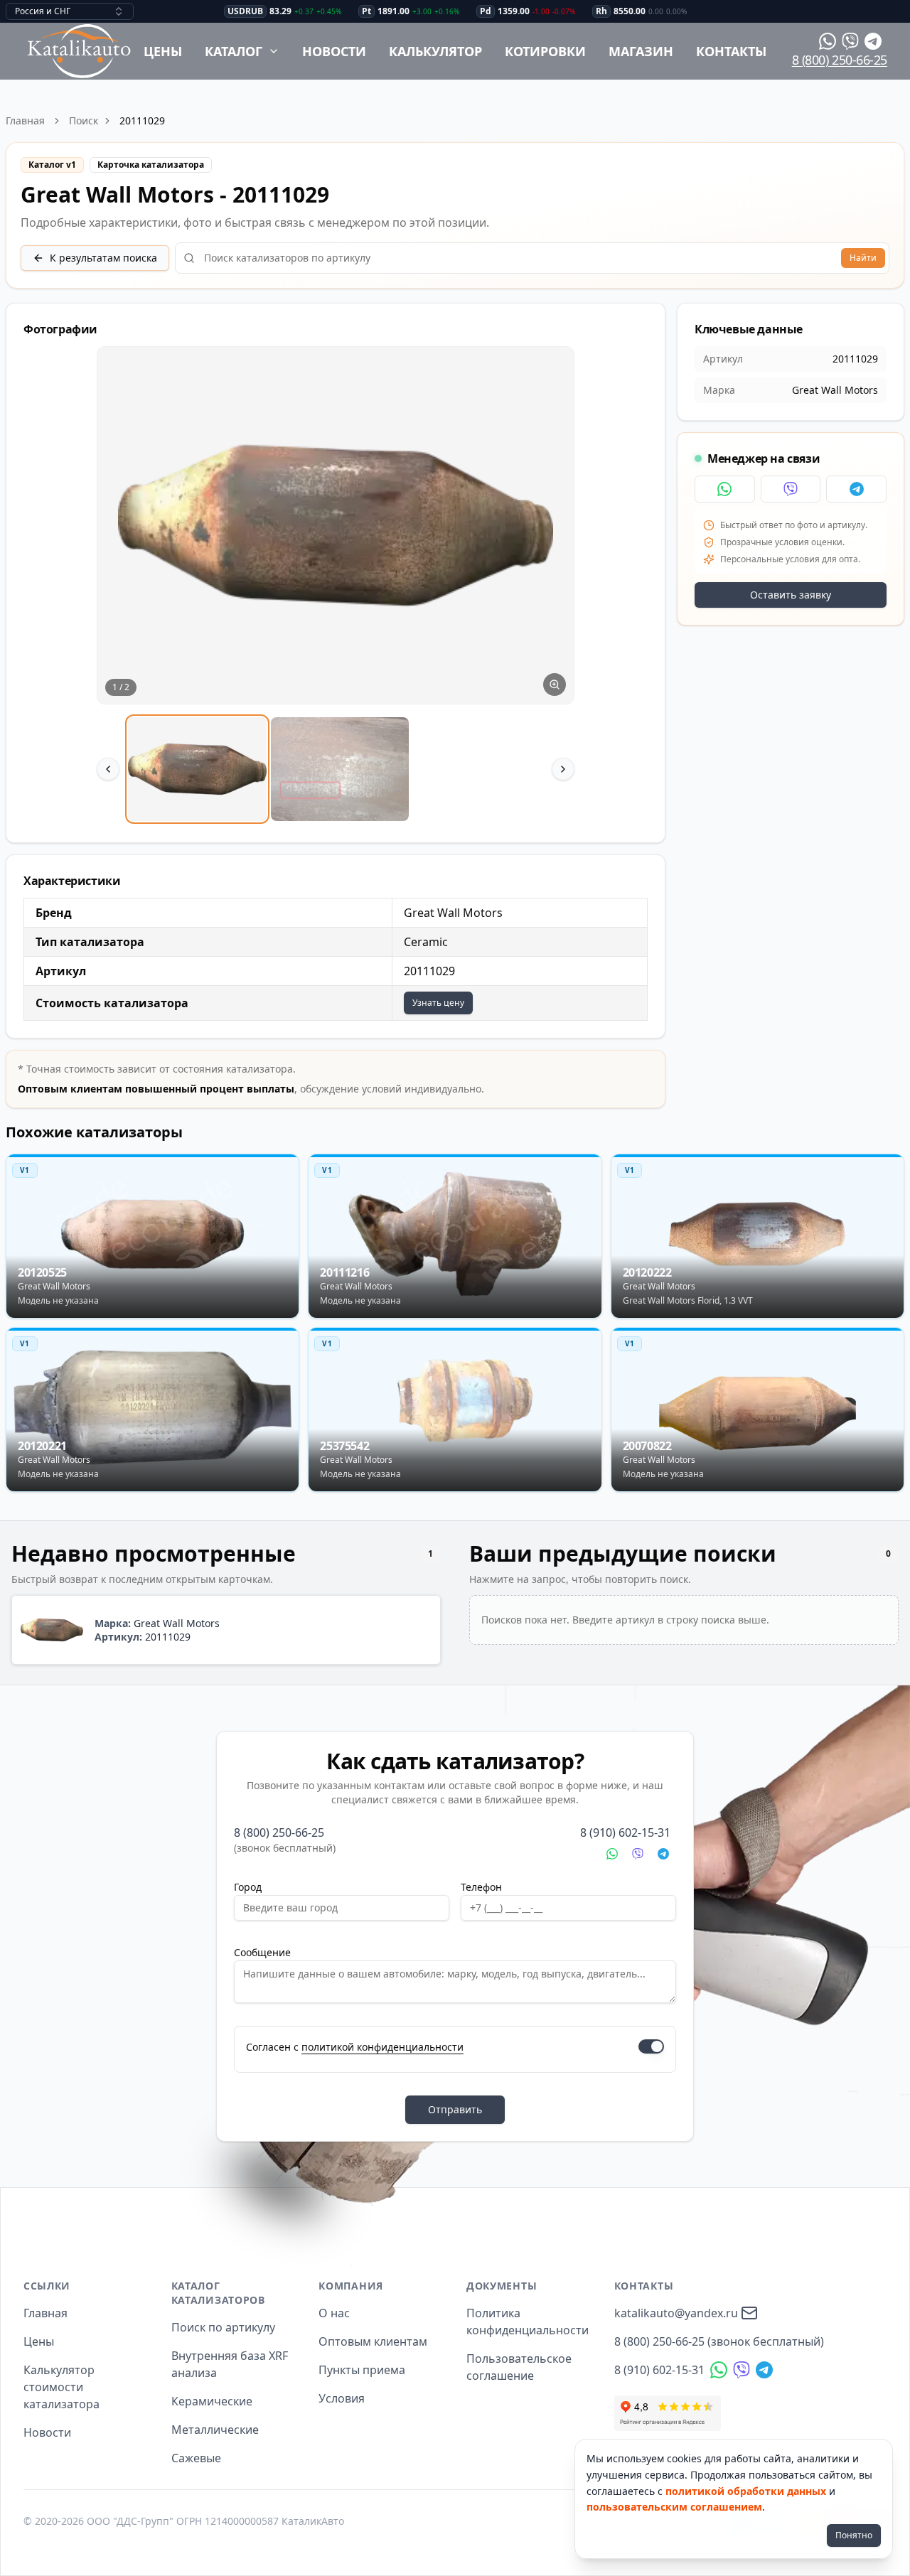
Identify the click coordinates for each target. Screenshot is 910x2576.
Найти (863, 258)
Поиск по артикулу (223, 2327)
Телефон (481, 1887)
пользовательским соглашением (674, 2507)
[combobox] (70, 11)
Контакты (731, 51)
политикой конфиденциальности (382, 2047)
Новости (334, 51)
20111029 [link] (142, 120)
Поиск (84, 120)
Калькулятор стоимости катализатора (61, 2387)
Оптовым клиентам (373, 2341)
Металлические (215, 2430)
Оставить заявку (791, 595)
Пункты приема (362, 2370)
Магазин (641, 51)
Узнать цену (438, 1003)
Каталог (234, 51)
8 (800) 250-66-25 (840, 60)
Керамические (212, 2401)
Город (248, 1887)
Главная (25, 120)
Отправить (455, 2109)
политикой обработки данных (746, 2491)
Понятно (854, 2535)
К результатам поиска (103, 258)
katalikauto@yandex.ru (676, 2313)
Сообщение (262, 1952)
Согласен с (355, 2047)
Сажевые (196, 2458)
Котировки (545, 51)
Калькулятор (435, 51)
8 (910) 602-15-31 (625, 1832)
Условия (342, 2398)
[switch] (651, 2046)
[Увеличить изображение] (555, 685)
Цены (163, 51)
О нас (334, 2313)
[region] (336, 586)
